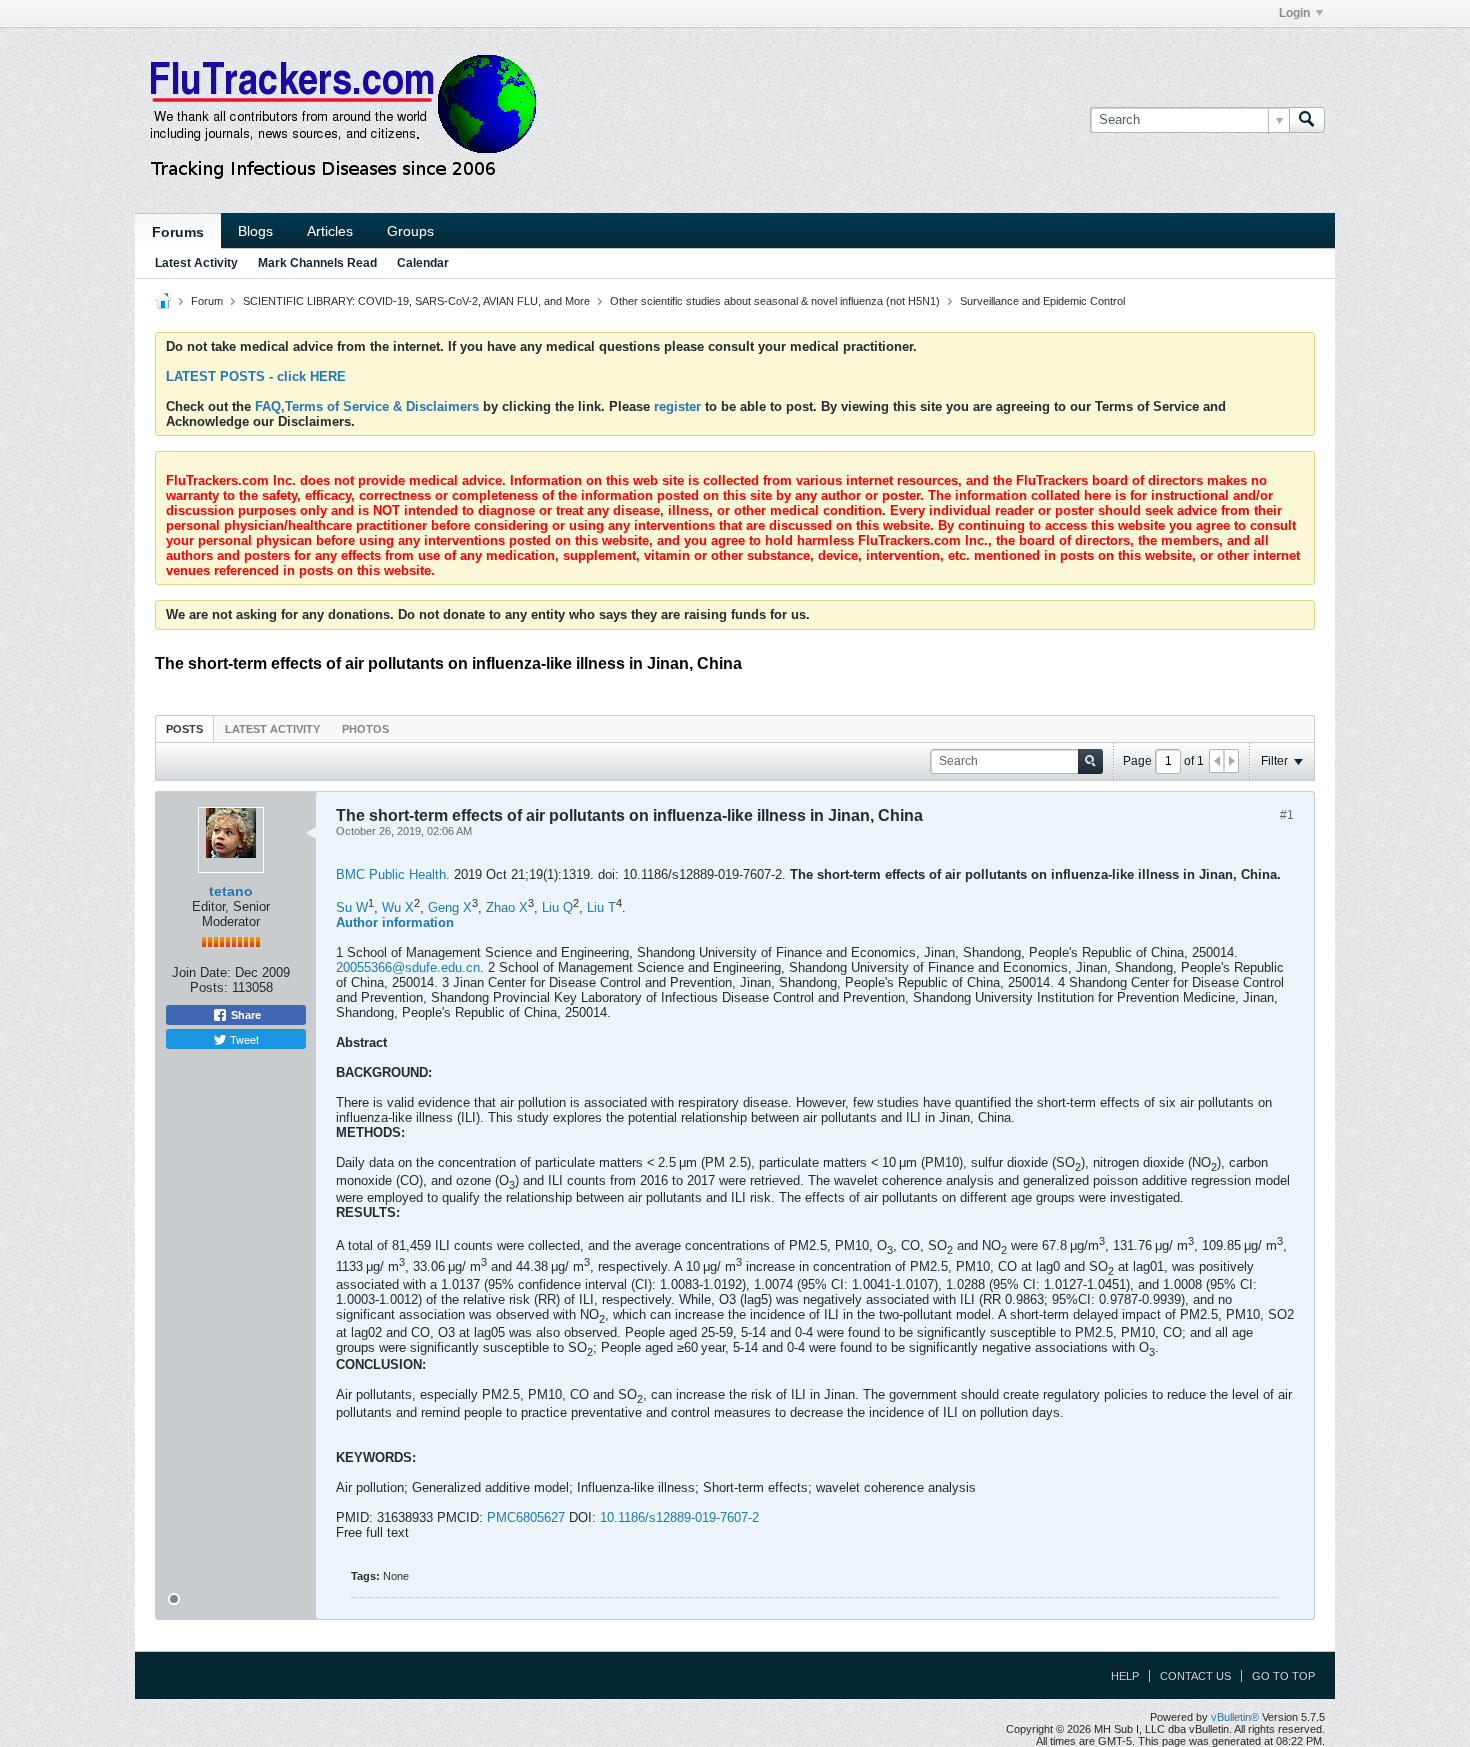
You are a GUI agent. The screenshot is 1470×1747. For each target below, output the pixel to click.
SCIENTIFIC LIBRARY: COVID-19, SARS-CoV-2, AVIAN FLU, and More (416, 301)
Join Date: (201, 972)
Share (244, 1015)
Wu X (398, 907)
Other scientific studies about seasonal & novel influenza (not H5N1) (775, 301)
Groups (410, 231)
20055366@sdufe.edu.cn (408, 967)
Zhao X (507, 907)
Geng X (450, 907)
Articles (330, 231)
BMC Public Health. (393, 874)
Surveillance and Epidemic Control (1042, 301)
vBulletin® (1235, 1717)
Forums (178, 232)
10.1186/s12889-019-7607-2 (679, 1517)
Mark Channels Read (317, 263)
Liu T (601, 907)
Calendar (423, 263)
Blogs (255, 231)
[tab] (184, 728)
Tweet (243, 1039)
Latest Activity (196, 263)
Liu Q (557, 907)
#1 (1287, 815)
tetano (231, 891)
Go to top (1283, 1676)
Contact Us (1195, 1676)
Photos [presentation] (365, 729)
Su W (352, 907)
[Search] (1307, 120)
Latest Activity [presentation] (272, 729)
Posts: (209, 987)
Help (1125, 1676)
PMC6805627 (526, 1517)
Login (1294, 13)
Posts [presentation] (184, 729)
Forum (207, 301)
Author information (395, 922)
